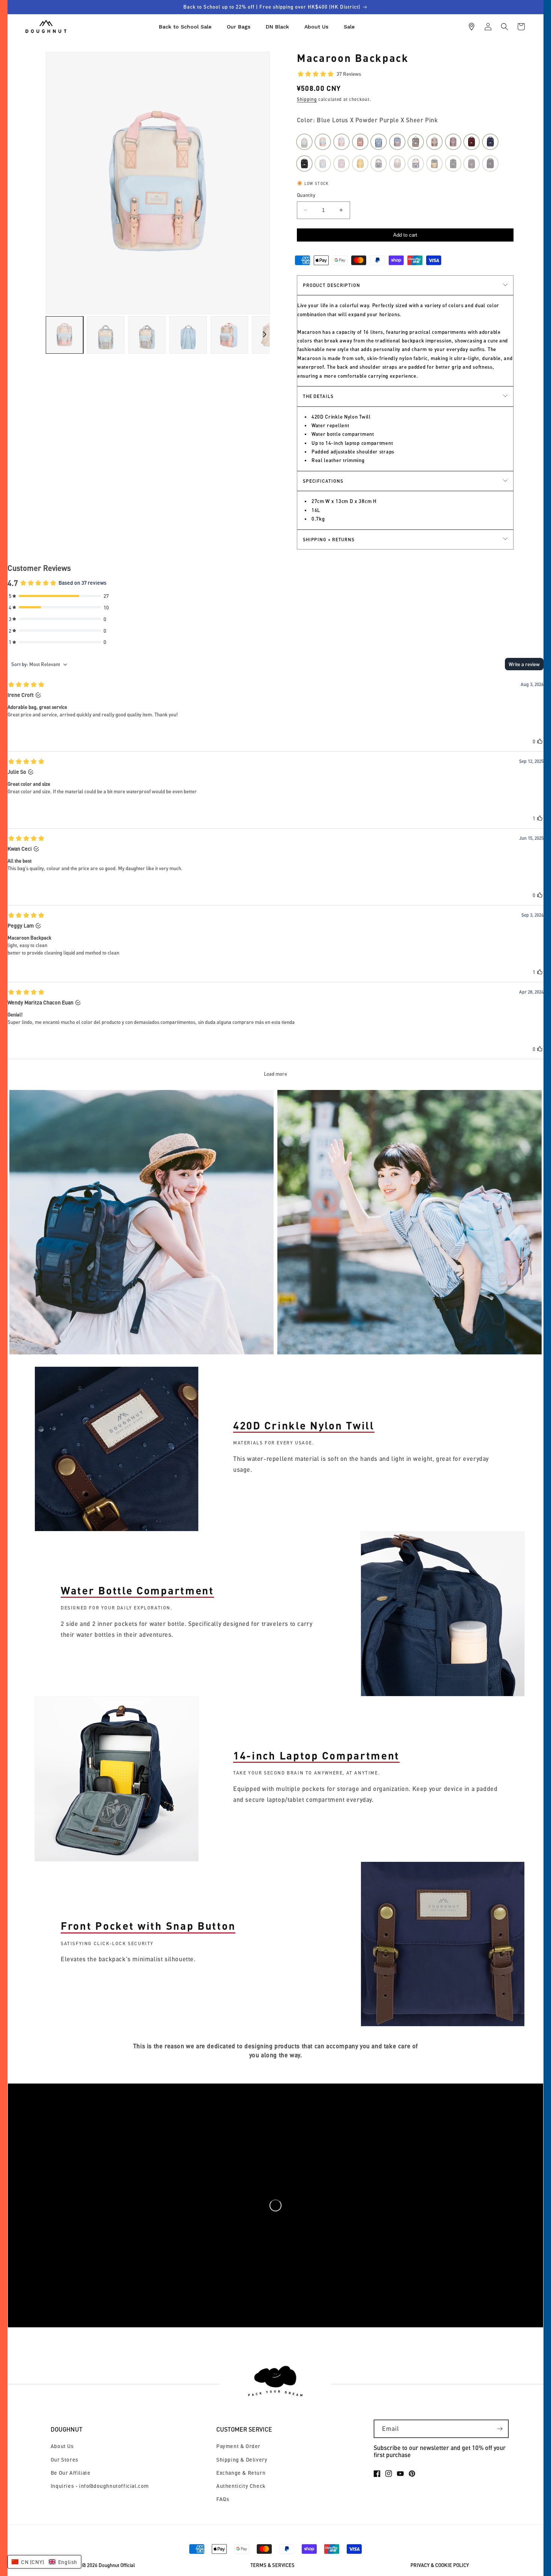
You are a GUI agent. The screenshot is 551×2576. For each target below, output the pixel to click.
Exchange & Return (241, 2473)
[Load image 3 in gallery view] (147, 335)
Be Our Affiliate (71, 2473)
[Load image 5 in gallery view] (229, 335)
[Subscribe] (500, 2429)
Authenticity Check (241, 2486)
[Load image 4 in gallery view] (188, 335)
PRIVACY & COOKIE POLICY (440, 2565)
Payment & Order (238, 2446)
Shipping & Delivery (242, 2460)
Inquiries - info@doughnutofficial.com (100, 2486)
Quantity (306, 195)
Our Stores (64, 2460)
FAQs (223, 2499)
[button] (505, 27)
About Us (62, 2446)
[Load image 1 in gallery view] (64, 335)
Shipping (307, 99)
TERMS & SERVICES (273, 2565)
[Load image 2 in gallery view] (106, 335)
